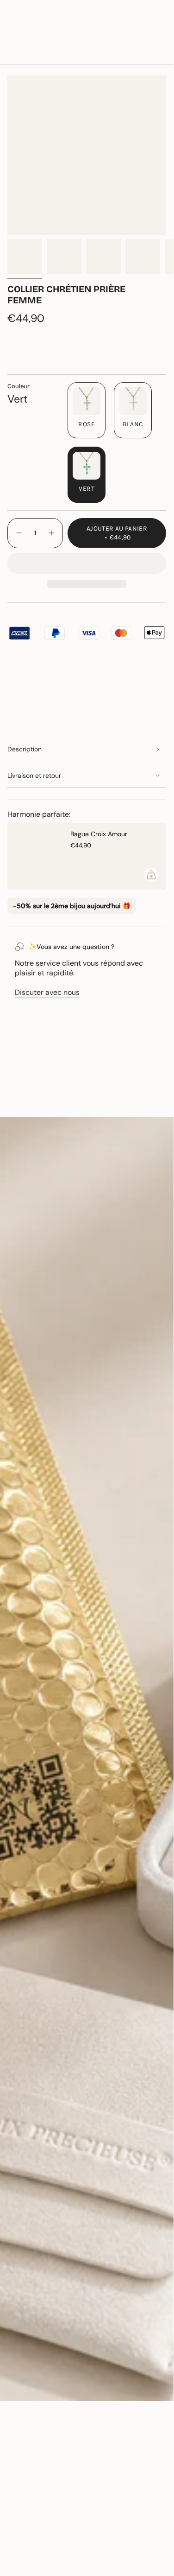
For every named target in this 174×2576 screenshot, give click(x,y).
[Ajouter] (151, 875)
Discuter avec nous (47, 992)
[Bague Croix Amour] (35, 856)
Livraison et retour (34, 775)
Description (25, 749)
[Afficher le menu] (12, 34)
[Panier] (161, 34)
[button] (87, 563)
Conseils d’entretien (50, 1101)
